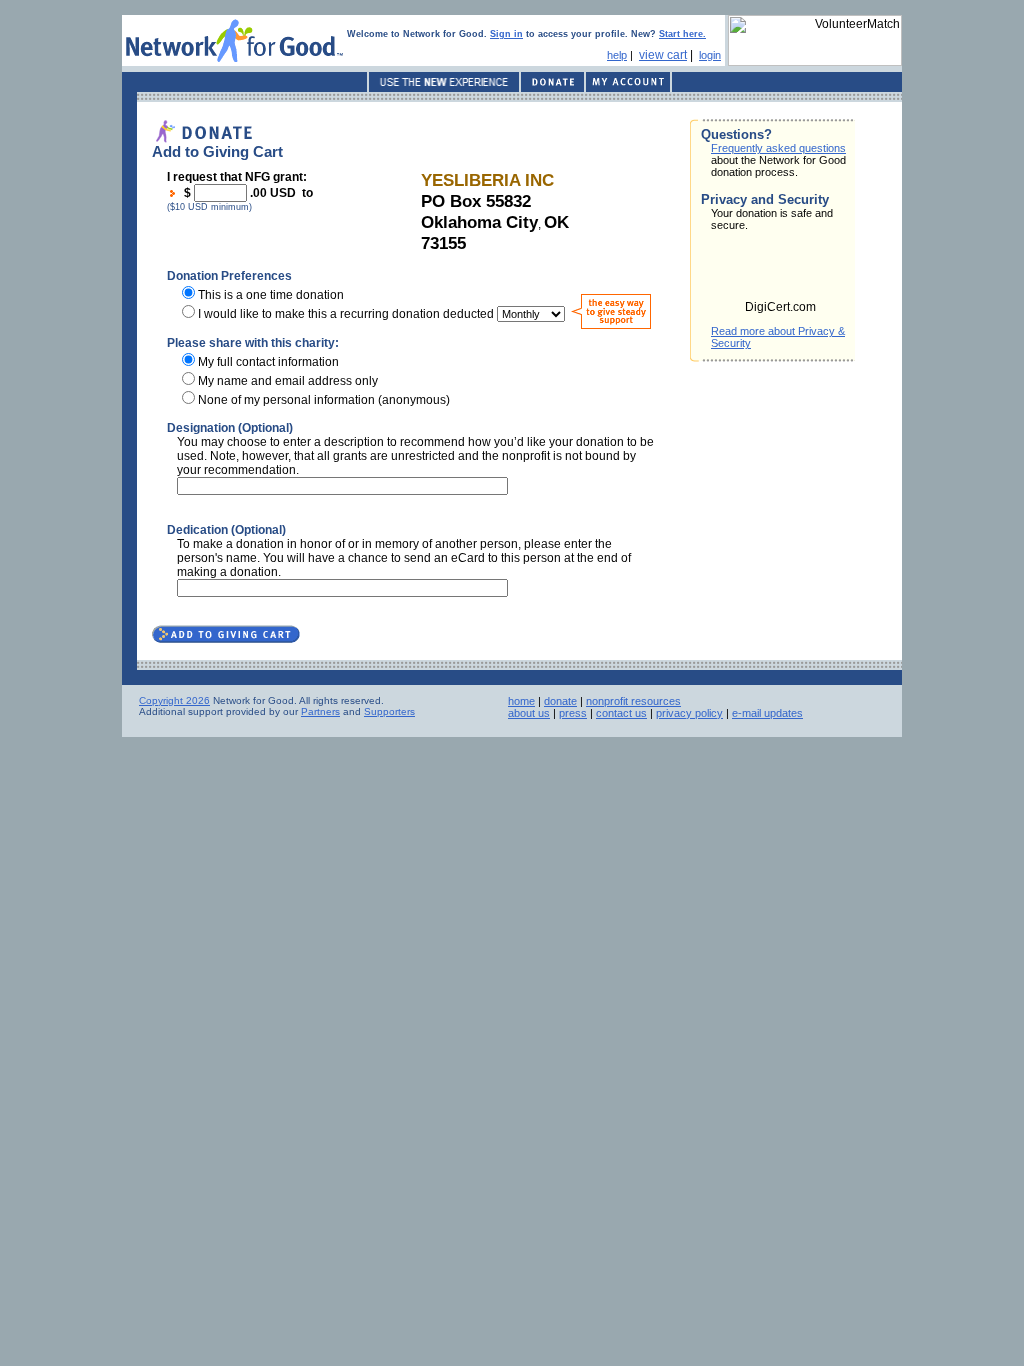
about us (529, 713)
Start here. (682, 34)
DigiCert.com (780, 307)
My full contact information (268, 362)
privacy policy (689, 713)
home (521, 701)
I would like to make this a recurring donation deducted (346, 314)
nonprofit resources (633, 701)
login (710, 55)
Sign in (506, 34)
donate (560, 701)
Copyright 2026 (174, 700)
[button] (781, 272)
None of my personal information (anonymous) (324, 400)
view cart (663, 55)
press (573, 713)
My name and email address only (288, 381)
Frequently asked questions (778, 148)
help (617, 55)
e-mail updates (767, 713)
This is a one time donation (271, 295)
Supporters (389, 711)
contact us (621, 713)
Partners (320, 711)
